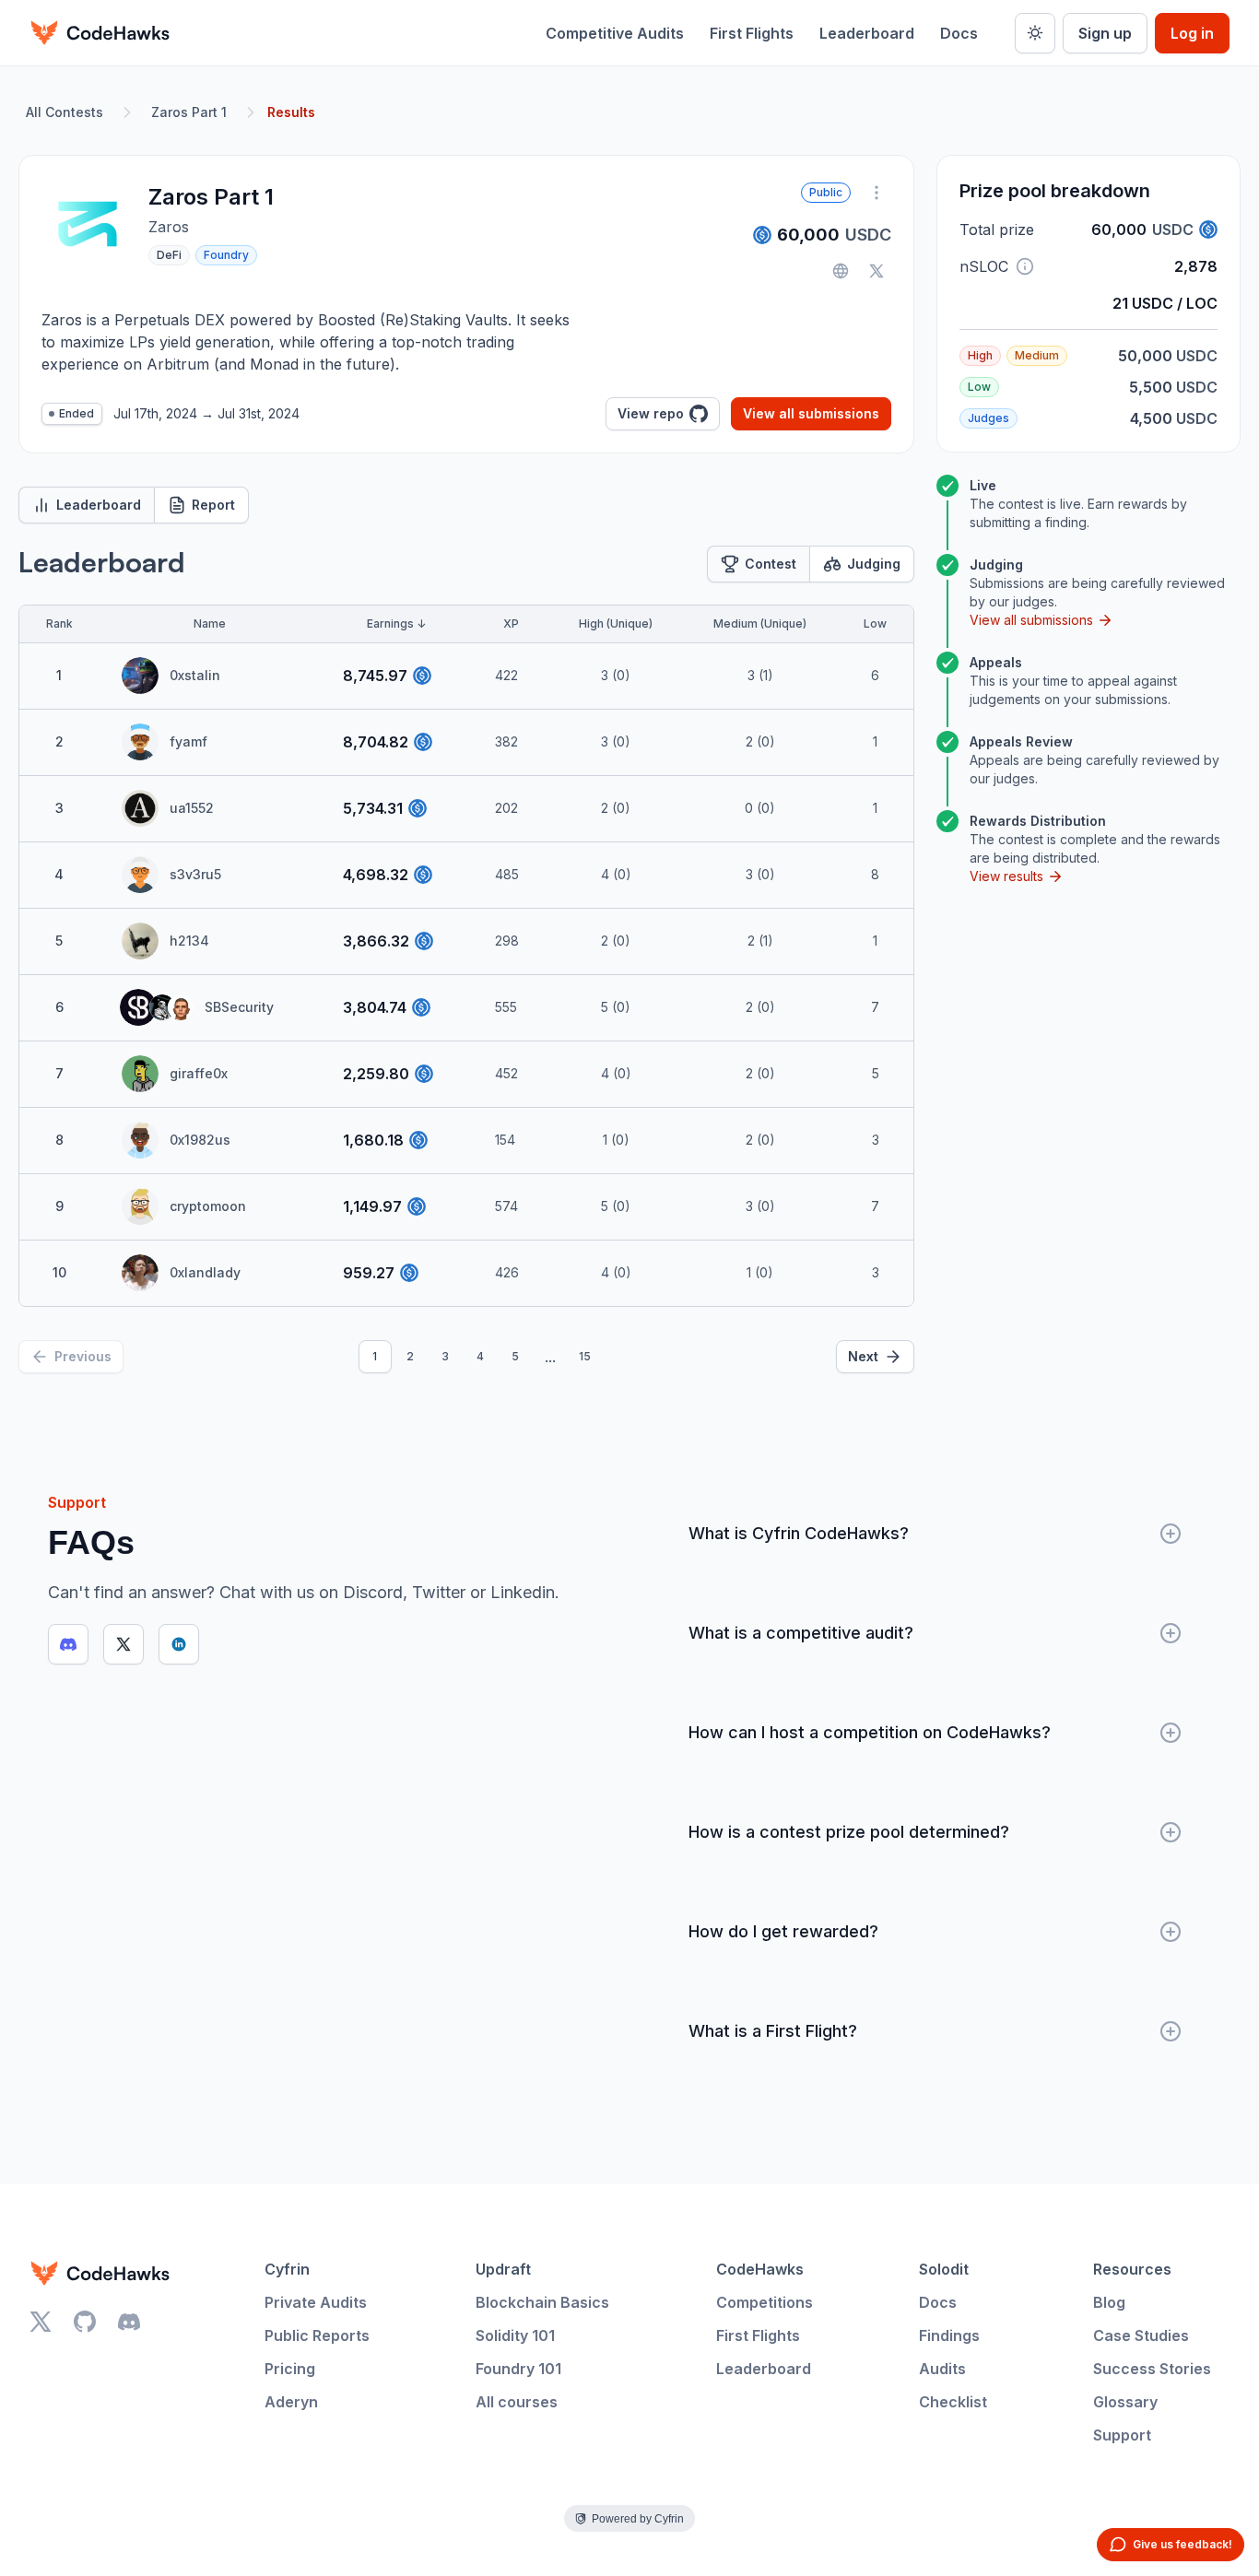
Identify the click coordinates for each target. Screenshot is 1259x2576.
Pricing (290, 2369)
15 (585, 1356)
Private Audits (316, 2302)
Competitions (765, 2302)
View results (1006, 876)
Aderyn (291, 2402)
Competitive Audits (615, 33)
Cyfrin (287, 2269)
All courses (517, 2402)
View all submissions (811, 413)
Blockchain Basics (542, 2302)
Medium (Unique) (760, 623)
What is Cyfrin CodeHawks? (799, 1533)
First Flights (752, 33)
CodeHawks (760, 2269)
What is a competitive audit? (801, 1633)
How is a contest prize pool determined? (849, 1832)
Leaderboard (867, 33)
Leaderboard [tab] (99, 505)
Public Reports (317, 2335)
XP (511, 623)
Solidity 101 (515, 2335)
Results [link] (291, 112)
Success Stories (1152, 2369)
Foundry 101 (518, 2369)
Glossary (1125, 2402)
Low (875, 623)
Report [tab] (213, 505)
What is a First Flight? (773, 2031)
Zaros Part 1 (189, 112)
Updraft (503, 2269)
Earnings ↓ (396, 623)
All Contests (65, 112)
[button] (1025, 266)
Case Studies (1141, 2335)
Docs (959, 33)
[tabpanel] (466, 959)
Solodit (944, 2269)
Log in (1192, 33)
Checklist (953, 2402)
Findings (949, 2335)
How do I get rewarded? (783, 1931)
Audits (942, 2369)
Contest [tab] (771, 564)
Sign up (1105, 33)
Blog (1109, 2302)
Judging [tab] (874, 564)
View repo (651, 413)
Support (1122, 2435)
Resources (1132, 2269)
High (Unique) (616, 623)
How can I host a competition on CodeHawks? (870, 1732)
